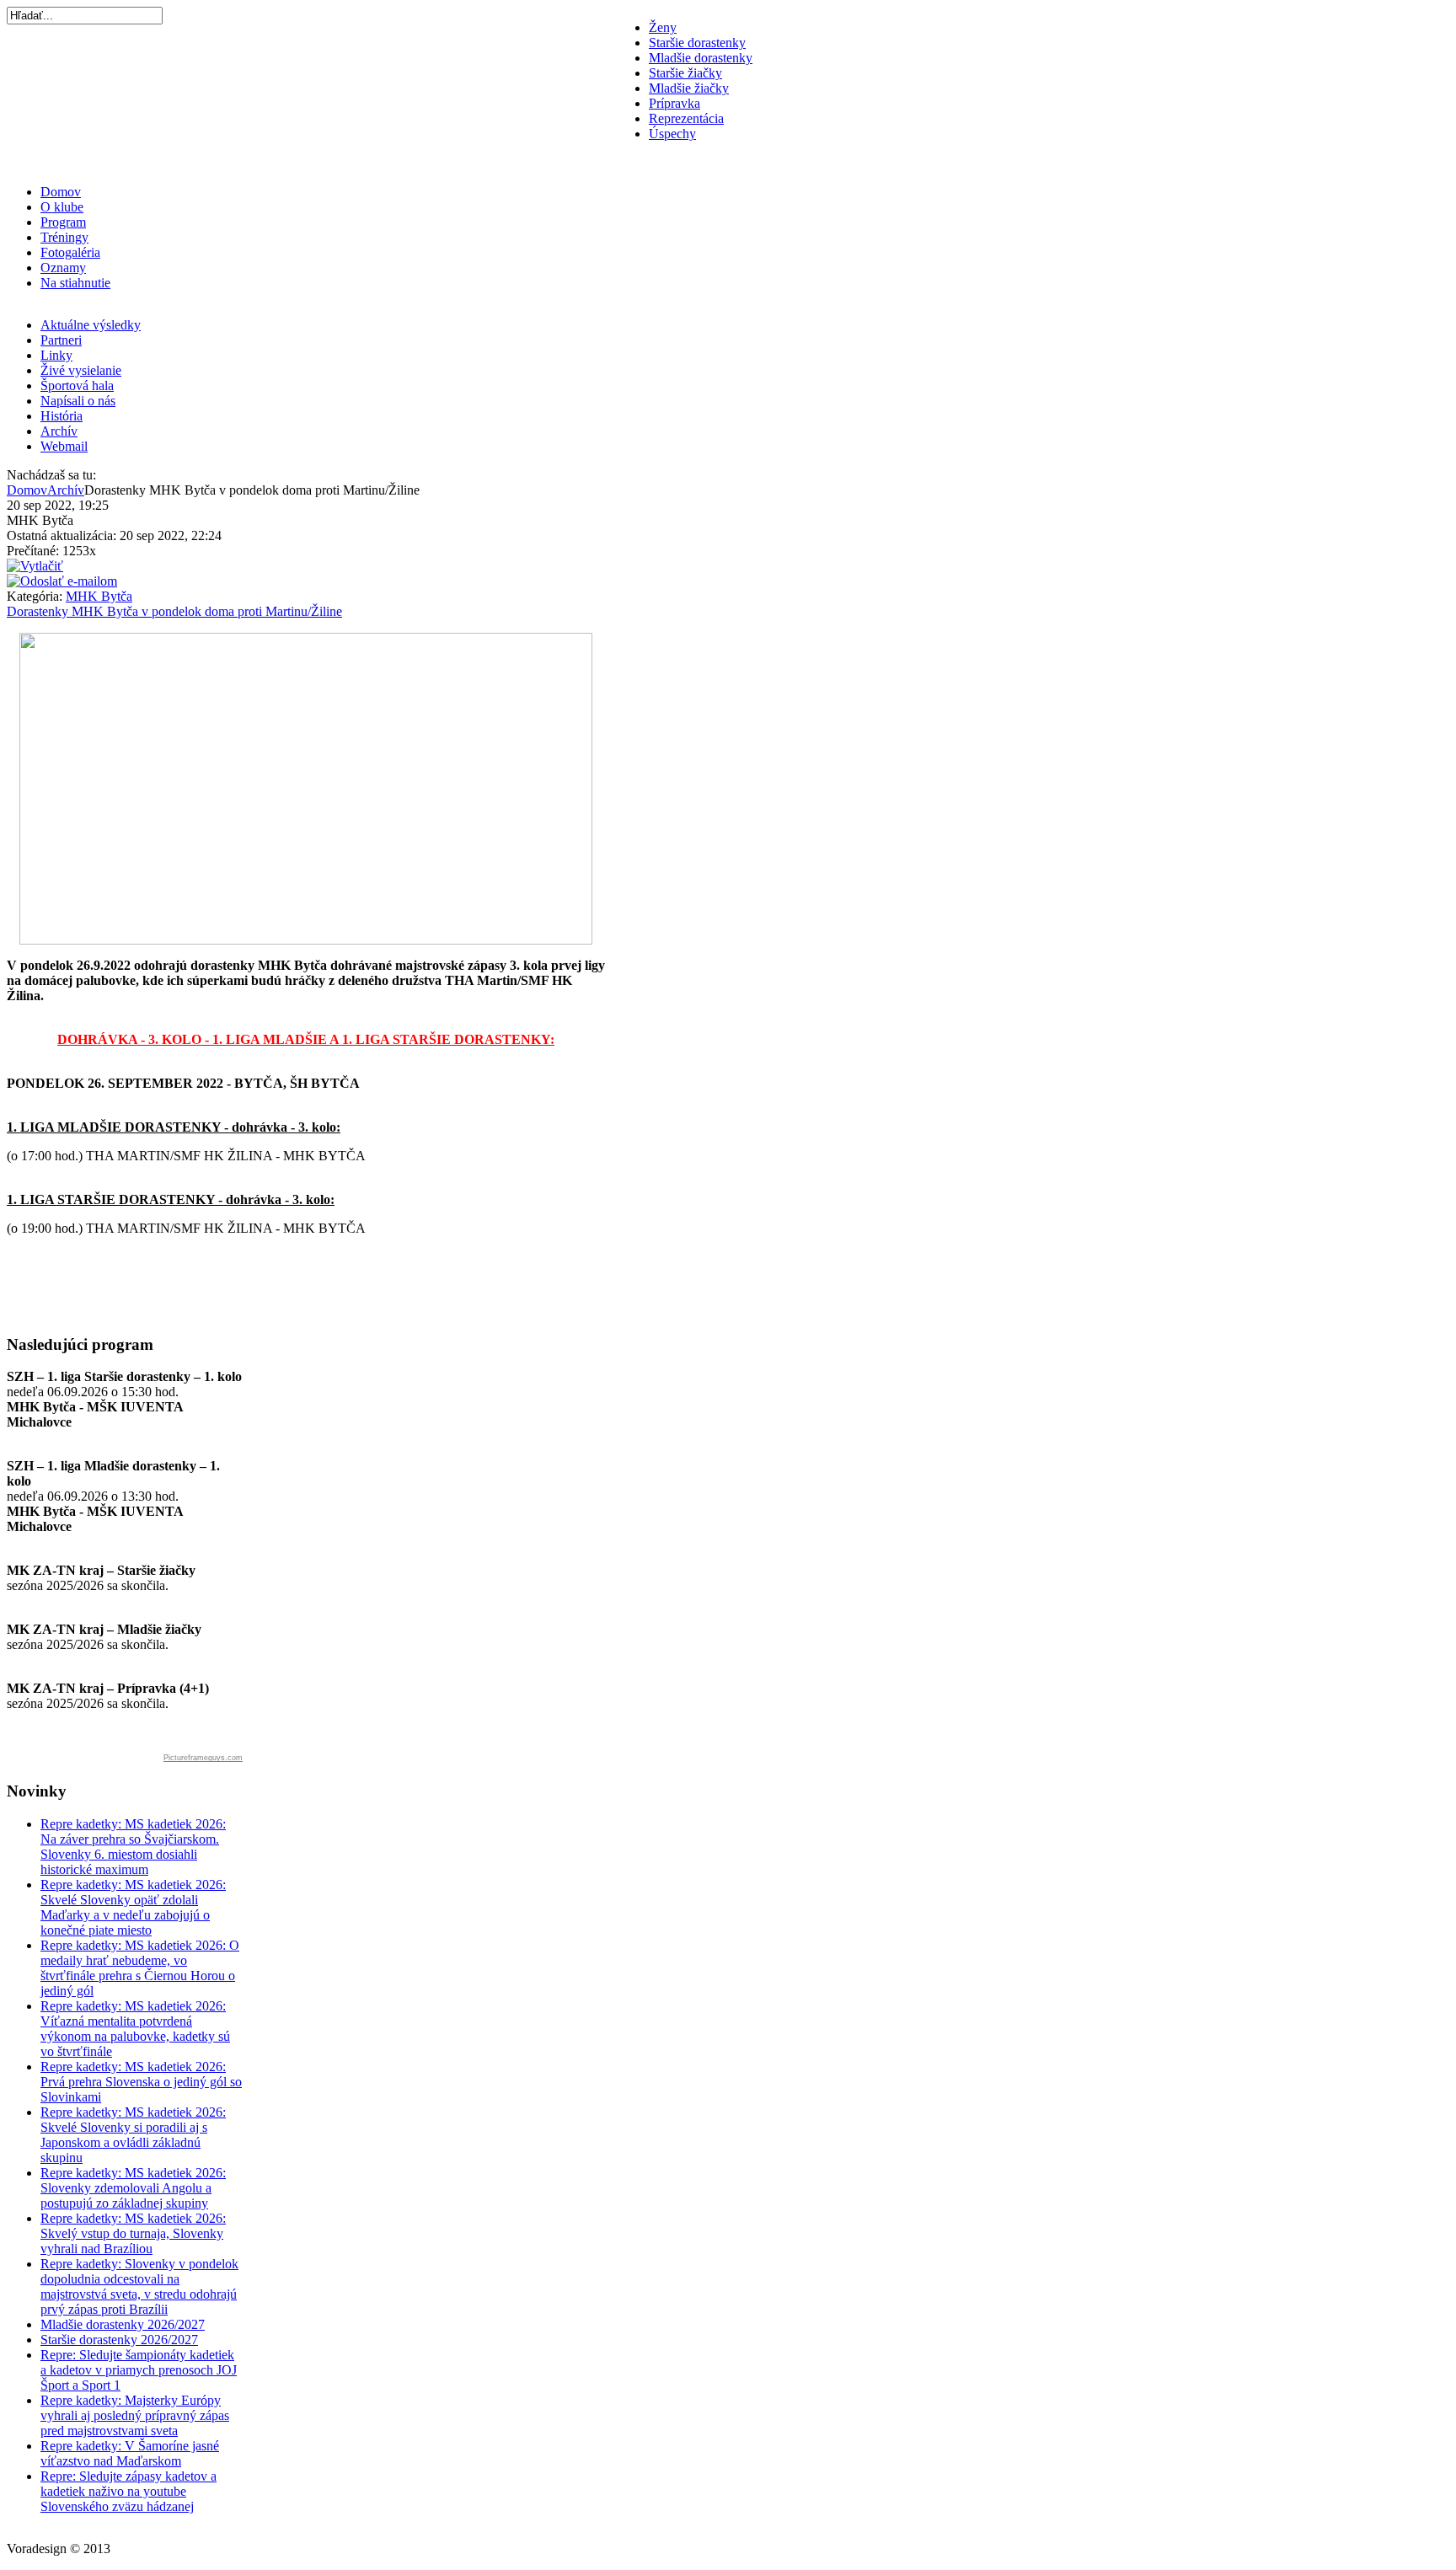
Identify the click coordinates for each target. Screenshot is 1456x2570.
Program (63, 222)
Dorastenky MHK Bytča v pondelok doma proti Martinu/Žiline (174, 611)
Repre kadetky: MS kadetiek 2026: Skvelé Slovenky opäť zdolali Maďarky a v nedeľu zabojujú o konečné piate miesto (133, 1907)
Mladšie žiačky (689, 88)
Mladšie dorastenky (701, 58)
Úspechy (672, 134)
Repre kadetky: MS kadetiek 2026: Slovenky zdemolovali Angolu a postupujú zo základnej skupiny (133, 2188)
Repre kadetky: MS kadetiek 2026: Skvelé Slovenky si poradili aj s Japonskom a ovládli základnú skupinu (133, 2135)
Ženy (663, 27)
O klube (62, 207)
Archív (59, 431)
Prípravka (674, 103)
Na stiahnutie (75, 283)
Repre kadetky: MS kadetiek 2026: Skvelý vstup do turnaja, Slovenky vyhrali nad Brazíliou (133, 2233)
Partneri (61, 340)
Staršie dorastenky (697, 43)
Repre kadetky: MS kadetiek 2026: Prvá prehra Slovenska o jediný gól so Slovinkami (141, 2082)
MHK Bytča (99, 596)
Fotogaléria (70, 252)
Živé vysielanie (81, 370)
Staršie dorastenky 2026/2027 (119, 2340)
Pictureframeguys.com (203, 1758)
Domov (61, 192)
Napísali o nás (78, 401)
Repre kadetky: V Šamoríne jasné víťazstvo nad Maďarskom (130, 2453)
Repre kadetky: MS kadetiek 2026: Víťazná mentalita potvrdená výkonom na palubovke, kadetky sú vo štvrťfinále (135, 2029)
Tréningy (64, 237)
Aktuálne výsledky (91, 325)
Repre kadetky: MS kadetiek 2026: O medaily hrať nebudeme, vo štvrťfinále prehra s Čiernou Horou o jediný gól (140, 1968)
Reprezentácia (686, 118)
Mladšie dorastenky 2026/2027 (123, 2324)
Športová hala (77, 385)
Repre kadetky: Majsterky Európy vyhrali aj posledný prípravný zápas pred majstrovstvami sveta (135, 2415)
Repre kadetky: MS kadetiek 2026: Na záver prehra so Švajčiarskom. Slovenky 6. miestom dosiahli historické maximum (133, 1847)
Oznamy (63, 268)
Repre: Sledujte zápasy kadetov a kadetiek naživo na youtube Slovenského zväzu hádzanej (128, 2491)
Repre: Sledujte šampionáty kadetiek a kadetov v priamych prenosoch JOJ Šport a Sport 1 (139, 2370)
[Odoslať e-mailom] (62, 581)
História (62, 416)
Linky (56, 355)
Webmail (64, 446)
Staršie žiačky (685, 73)
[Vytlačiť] (35, 566)
